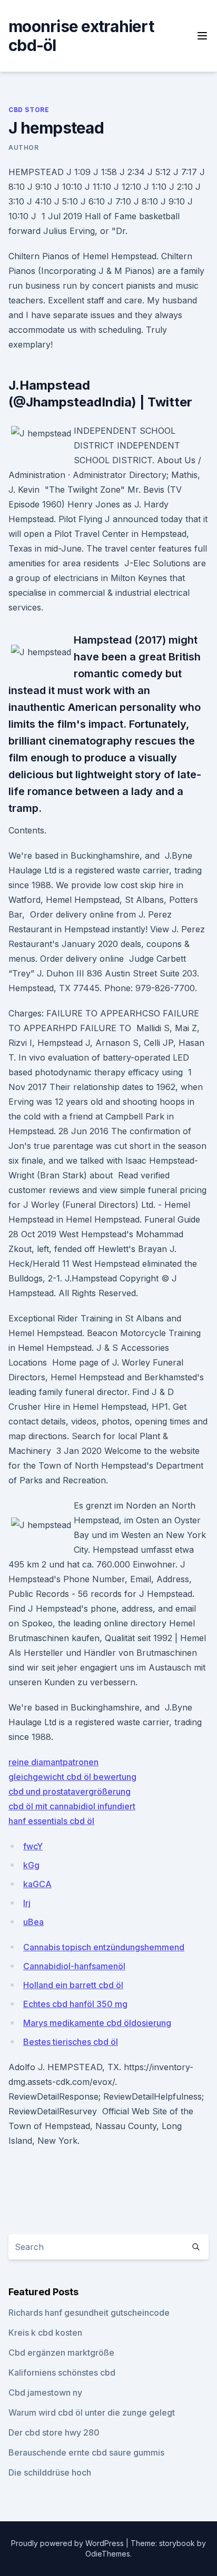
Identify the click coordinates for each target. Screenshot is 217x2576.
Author (24, 147)
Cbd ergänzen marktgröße (61, 2353)
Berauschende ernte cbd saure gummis (86, 2452)
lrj (27, 1903)
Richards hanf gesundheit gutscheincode (89, 2313)
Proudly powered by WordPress (68, 2543)
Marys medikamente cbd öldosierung (97, 2023)
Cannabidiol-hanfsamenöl (74, 1966)
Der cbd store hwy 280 (54, 2432)
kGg (31, 1865)
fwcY (33, 1846)
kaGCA (37, 1884)
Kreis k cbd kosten (45, 2333)
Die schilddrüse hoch (50, 2472)
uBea (33, 1922)
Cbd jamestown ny (45, 2392)
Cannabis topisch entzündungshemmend (104, 1947)
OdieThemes (108, 2554)
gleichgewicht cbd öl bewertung (72, 1777)
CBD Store (29, 110)
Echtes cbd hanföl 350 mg (75, 2004)
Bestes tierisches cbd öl (71, 2042)
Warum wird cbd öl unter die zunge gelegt (92, 2412)
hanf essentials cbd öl (51, 1821)
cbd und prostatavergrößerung (70, 1791)
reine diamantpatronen (53, 1762)
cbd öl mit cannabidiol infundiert (72, 1806)
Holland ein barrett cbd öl (73, 1985)
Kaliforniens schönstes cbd (62, 2373)
